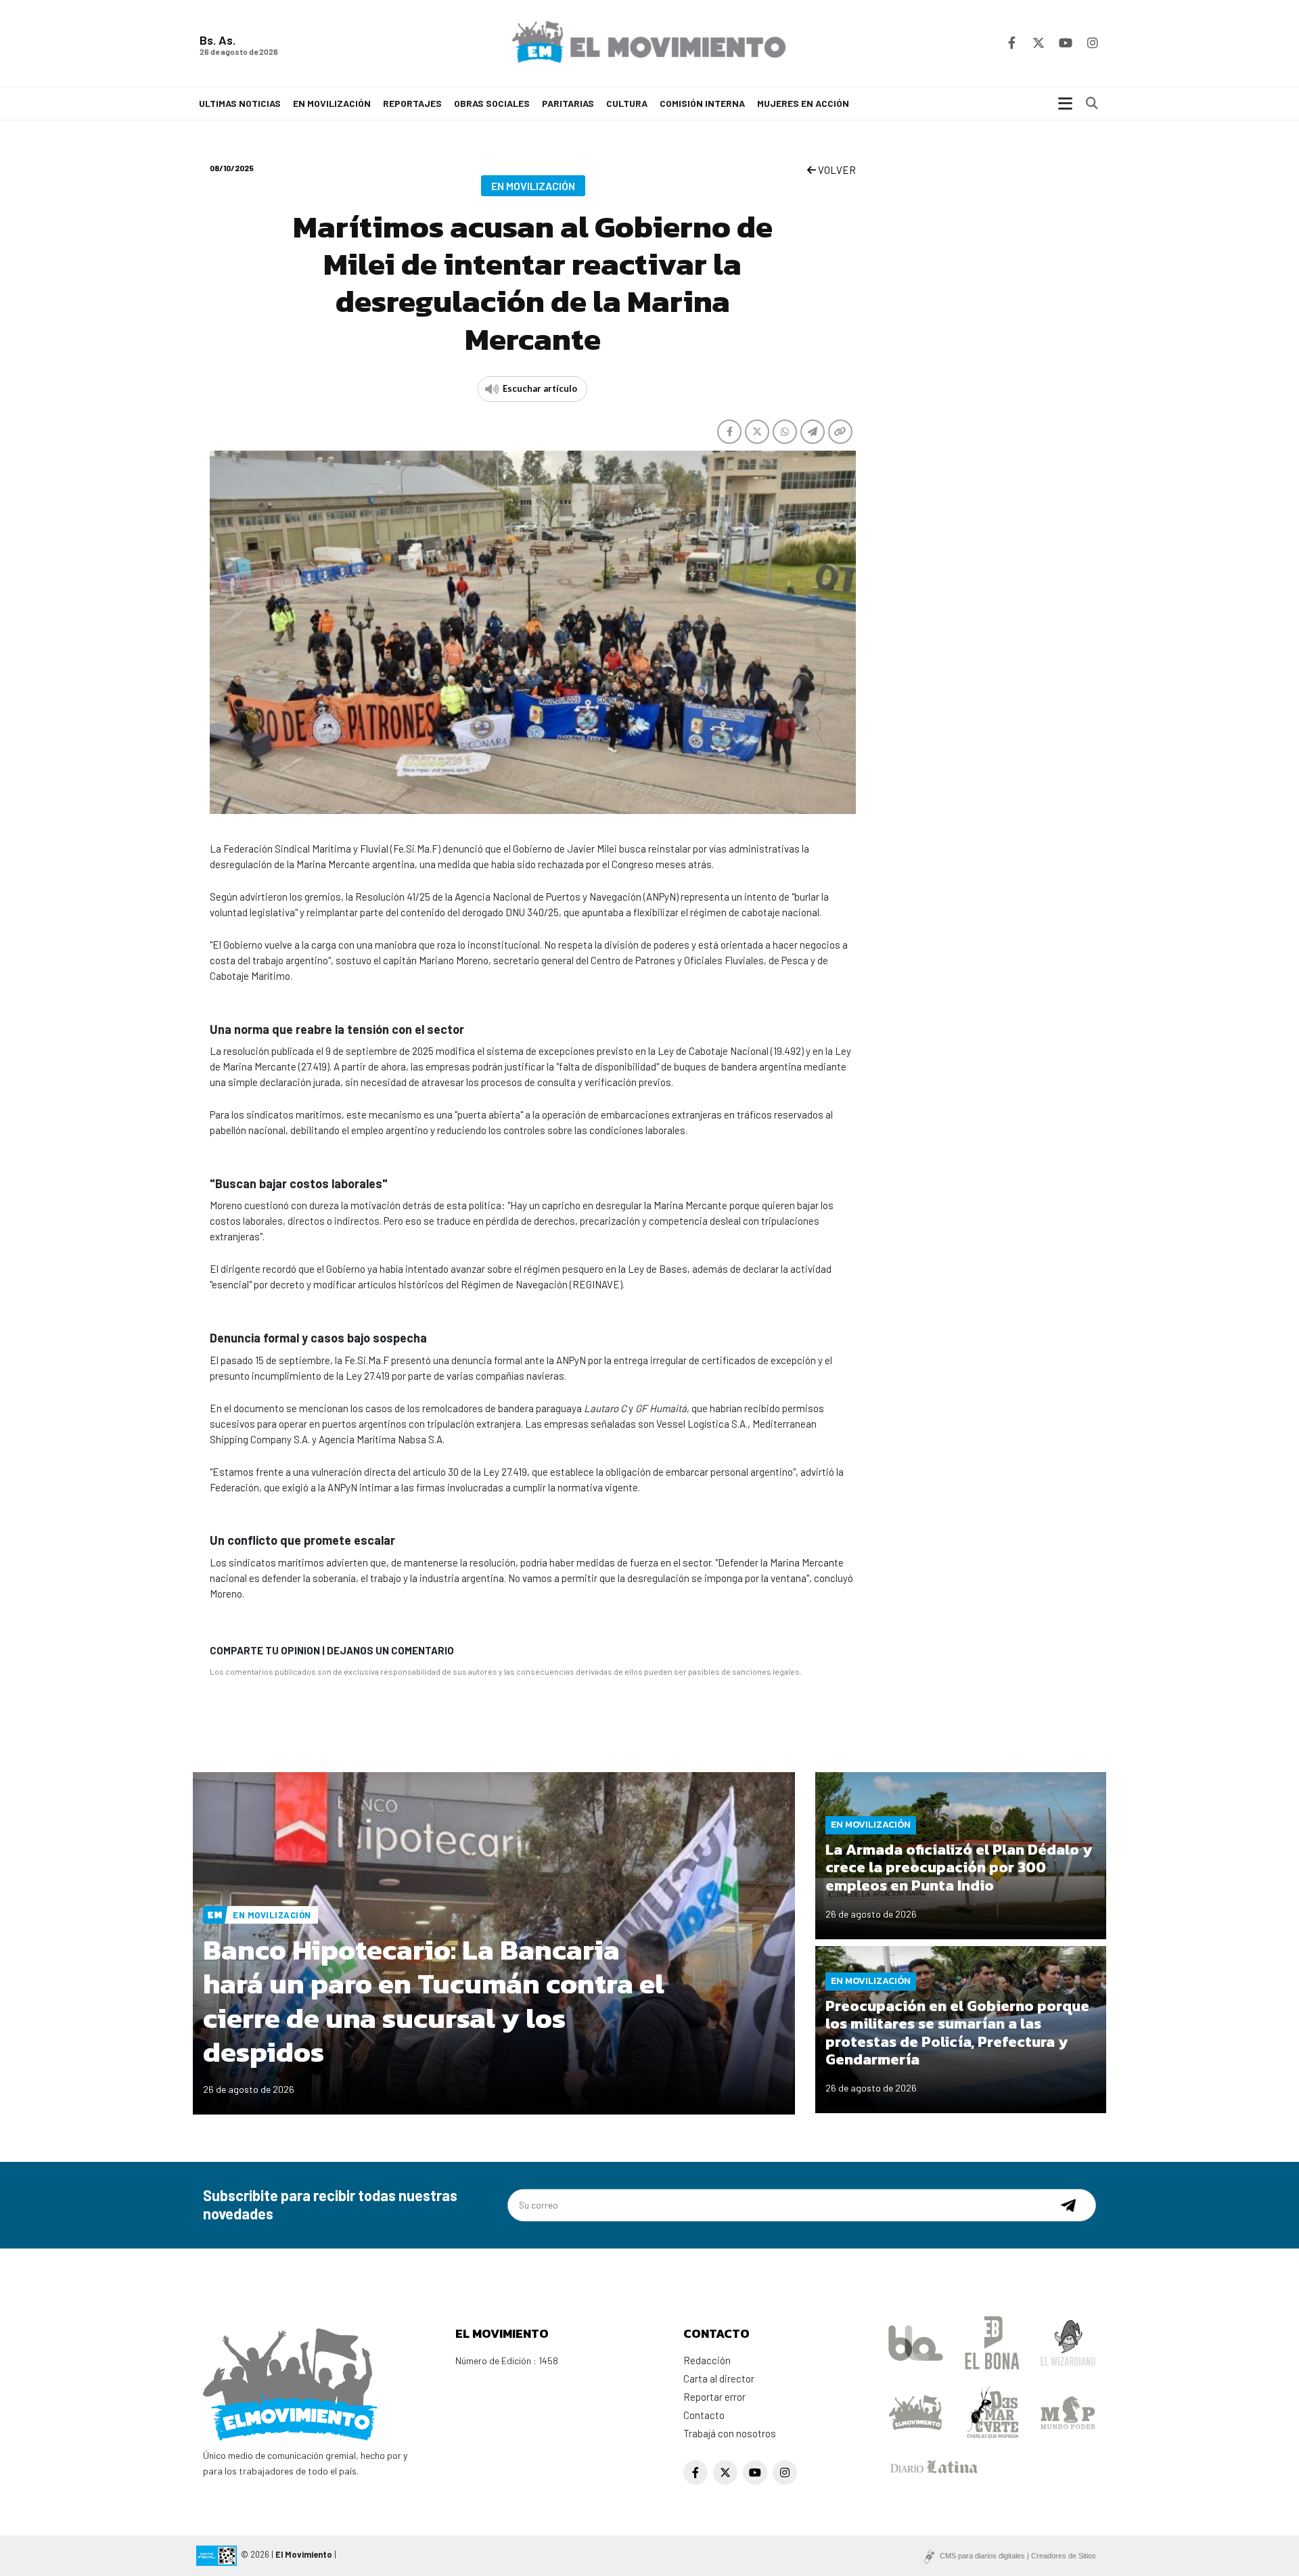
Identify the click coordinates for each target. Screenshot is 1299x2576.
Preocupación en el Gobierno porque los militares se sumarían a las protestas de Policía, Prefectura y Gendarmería (957, 2033)
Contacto (704, 2415)
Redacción (707, 2360)
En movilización (332, 103)
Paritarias (568, 103)
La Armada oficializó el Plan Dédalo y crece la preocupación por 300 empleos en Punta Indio (959, 1868)
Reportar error (714, 2397)
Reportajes (412, 103)
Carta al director (719, 2378)
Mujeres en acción (803, 103)
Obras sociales (492, 103)
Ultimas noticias (240, 103)
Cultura (627, 103)
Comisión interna (702, 103)
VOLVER (836, 170)
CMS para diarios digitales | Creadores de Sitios (1018, 2556)
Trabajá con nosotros (730, 2433)
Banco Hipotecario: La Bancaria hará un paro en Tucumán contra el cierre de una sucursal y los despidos (434, 2001)
